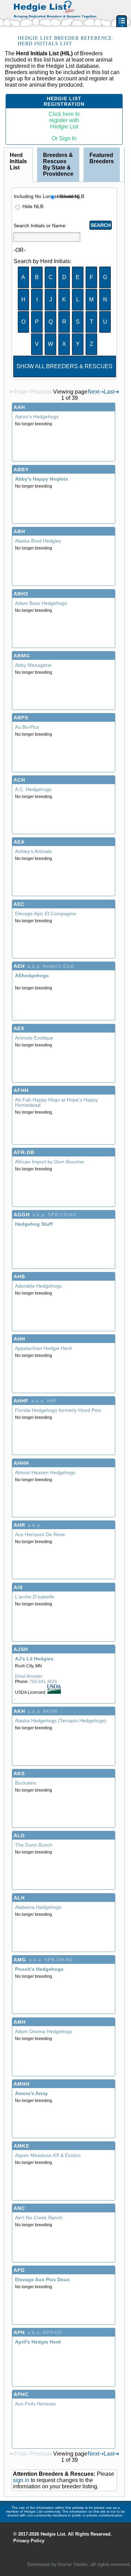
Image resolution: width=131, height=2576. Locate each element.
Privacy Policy (29, 2541)
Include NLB (67, 196)
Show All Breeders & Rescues (64, 366)
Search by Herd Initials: (21, 261)
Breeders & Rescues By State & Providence (58, 164)
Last (111, 392)
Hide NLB (32, 206)
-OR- (20, 250)
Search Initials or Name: (24, 226)
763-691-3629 (43, 1682)
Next (96, 392)
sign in (21, 2480)
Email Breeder (29, 1676)
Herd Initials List (18, 161)
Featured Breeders (102, 158)
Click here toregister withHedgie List (64, 120)
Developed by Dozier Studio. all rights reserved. (79, 2564)
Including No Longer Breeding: (29, 196)
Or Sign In (64, 138)
